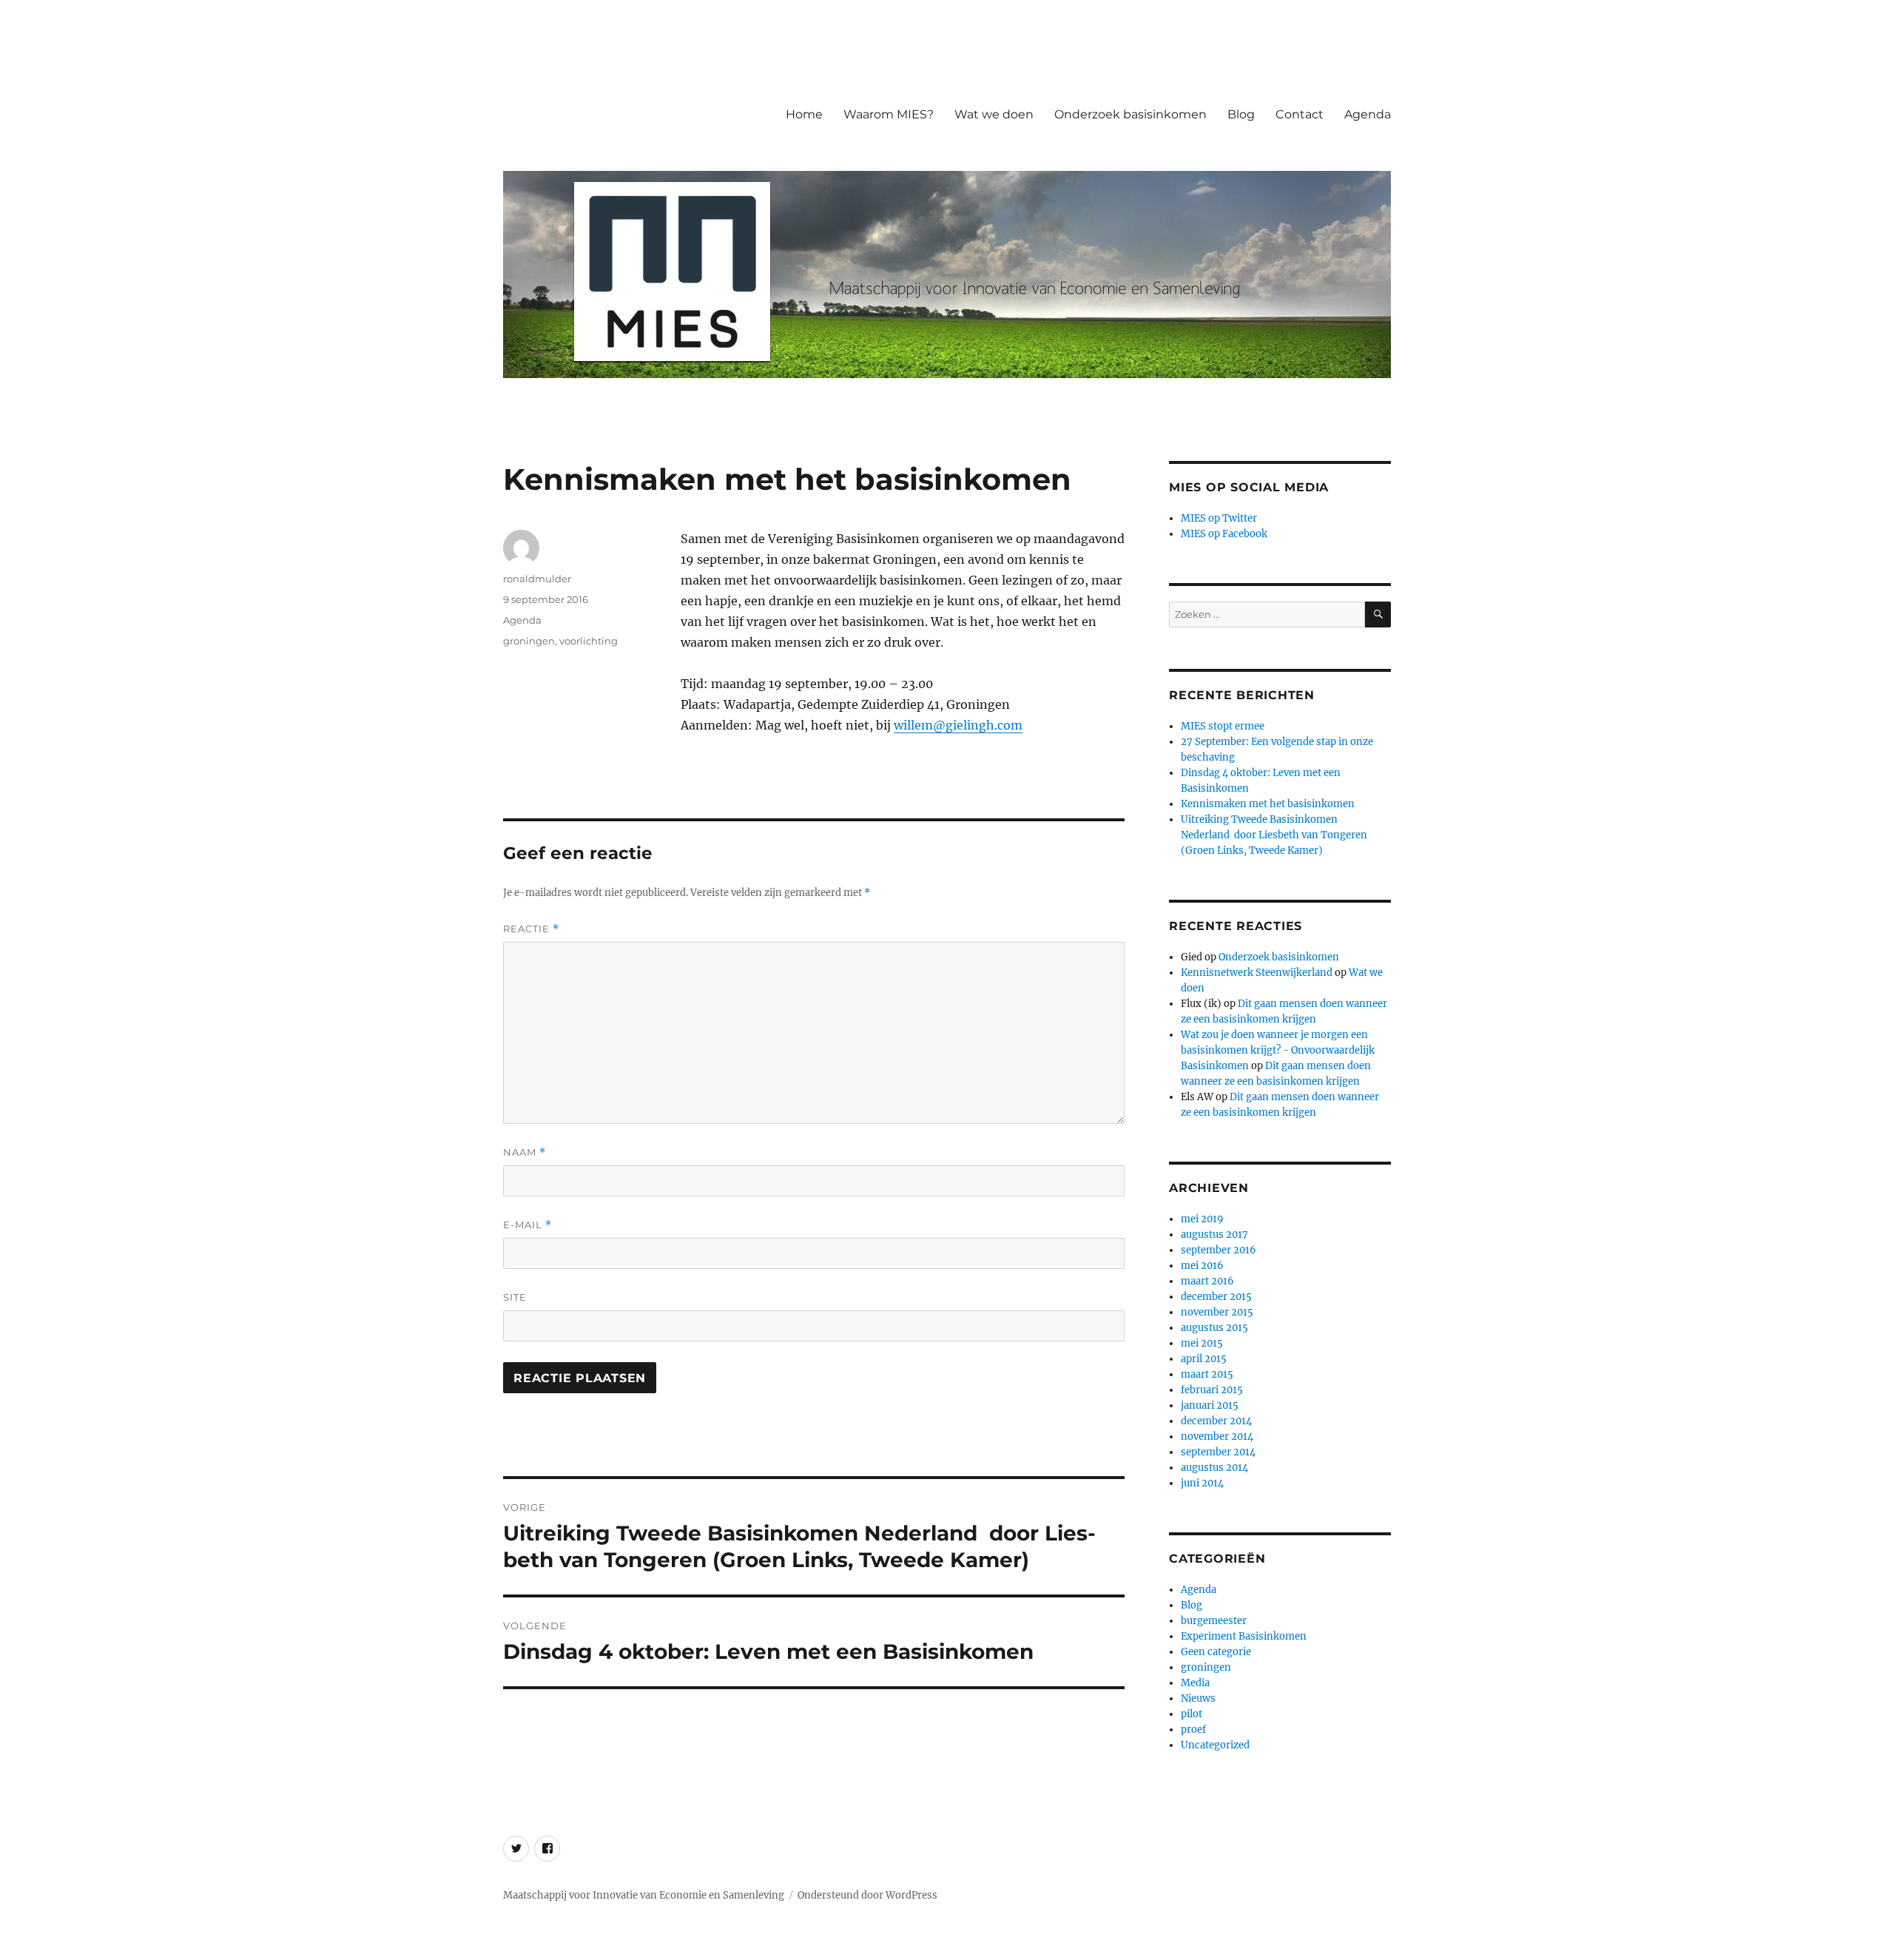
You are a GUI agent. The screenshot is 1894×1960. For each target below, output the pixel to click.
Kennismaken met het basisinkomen (1268, 804)
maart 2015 (1207, 1374)
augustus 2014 (1214, 1468)
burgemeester (1214, 1621)
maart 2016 (1207, 1281)
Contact (1300, 114)
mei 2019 (1202, 1219)
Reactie (531, 929)
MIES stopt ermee (1223, 726)
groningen (529, 641)
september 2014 (1218, 1452)
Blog (1241, 114)
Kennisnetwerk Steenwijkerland (1257, 973)
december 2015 (1216, 1297)
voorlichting (589, 641)
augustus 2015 (1214, 1328)
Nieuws (1198, 1698)
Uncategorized (1215, 1745)
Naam (525, 1152)
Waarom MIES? (889, 114)
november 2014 (1217, 1437)
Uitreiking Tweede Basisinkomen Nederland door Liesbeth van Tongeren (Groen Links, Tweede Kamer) (1274, 835)
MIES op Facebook (1224, 534)
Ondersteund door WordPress (867, 1895)
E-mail (528, 1225)
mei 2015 (1202, 1343)
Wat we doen (994, 114)
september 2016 (1219, 1250)
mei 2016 (1202, 1266)
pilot (1192, 1714)
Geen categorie (1216, 1652)
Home (804, 114)
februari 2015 (1212, 1390)
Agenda (1368, 114)
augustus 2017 (1214, 1235)
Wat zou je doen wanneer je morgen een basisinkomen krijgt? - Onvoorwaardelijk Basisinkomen (1278, 1050)
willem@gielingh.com (958, 725)
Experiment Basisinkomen (1244, 1636)
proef (1193, 1730)
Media (1195, 1683)
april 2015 (1204, 1359)
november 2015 (1217, 1312)
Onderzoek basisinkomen (1130, 114)
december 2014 (1216, 1421)
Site (515, 1297)
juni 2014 (1202, 1483)
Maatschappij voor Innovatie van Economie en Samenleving (644, 1895)
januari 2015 (1210, 1405)
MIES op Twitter (1219, 518)
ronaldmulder (537, 579)
